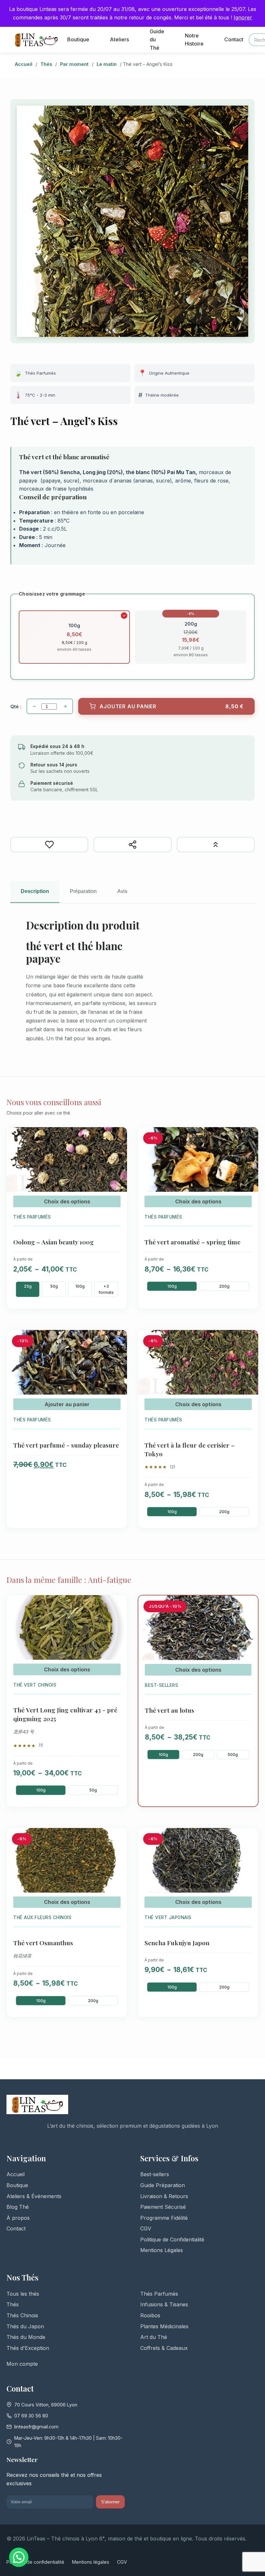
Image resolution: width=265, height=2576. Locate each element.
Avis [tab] (122, 891)
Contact (234, 39)
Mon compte (22, 2364)
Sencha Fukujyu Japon (177, 1943)
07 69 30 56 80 (31, 2416)
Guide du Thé (157, 40)
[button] (19, 2557)
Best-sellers (155, 2174)
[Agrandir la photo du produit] (132, 221)
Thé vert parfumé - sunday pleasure (66, 1445)
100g (80, 1286)
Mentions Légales (162, 2250)
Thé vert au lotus (170, 1710)
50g (54, 1286)
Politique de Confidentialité (172, 2239)
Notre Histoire (194, 40)
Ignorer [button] (243, 17)
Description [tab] (35, 891)
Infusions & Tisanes (164, 2304)
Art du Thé (154, 2337)
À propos (18, 2218)
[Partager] (132, 845)
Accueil (24, 64)
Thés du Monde (26, 2337)
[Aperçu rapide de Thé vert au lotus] (249, 1623)
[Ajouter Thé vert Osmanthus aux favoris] (118, 1839)
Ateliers (119, 39)
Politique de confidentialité (35, 2562)
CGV (146, 2228)
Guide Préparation (163, 2185)
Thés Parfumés (159, 2294)
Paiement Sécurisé (163, 2207)
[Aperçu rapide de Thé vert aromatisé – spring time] (249, 1155)
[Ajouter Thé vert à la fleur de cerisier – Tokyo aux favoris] (249, 1341)
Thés (46, 64)
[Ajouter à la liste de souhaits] (49, 845)
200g (224, 1286)
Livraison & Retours (164, 2196)
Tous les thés (23, 2294)
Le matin (107, 64)
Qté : (16, 706)
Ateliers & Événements (34, 2196)
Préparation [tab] (83, 891)
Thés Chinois (22, 2315)
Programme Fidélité (164, 2218)
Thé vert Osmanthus (43, 1943)
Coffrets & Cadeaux (164, 2348)
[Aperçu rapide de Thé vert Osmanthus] (118, 1856)
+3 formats (106, 1289)
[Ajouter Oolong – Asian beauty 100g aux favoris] (118, 1138)
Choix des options (67, 1201)
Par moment (74, 64)
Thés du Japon (25, 2326)
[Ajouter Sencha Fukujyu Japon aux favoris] (249, 1839)
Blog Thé (18, 2207)
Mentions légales (91, 2562)
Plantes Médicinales (164, 2326)
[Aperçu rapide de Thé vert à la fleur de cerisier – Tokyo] (249, 1358)
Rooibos (150, 2315)
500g (233, 1755)
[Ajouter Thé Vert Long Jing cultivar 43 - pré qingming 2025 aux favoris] (118, 1606)
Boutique (78, 39)
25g (28, 1286)
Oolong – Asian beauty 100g (53, 1242)
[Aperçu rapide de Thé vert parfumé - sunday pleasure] (118, 1358)
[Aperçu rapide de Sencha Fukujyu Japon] (249, 1856)
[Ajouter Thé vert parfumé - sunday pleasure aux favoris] (118, 1341)
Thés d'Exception (28, 2348)
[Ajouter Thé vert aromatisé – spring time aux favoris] (249, 1138)
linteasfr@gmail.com (36, 2427)
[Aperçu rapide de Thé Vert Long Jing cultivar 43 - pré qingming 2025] (118, 1623)
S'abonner (110, 2502)
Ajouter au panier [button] (67, 1404)
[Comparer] (216, 845)
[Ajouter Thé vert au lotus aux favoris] (249, 1606)
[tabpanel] (132, 985)
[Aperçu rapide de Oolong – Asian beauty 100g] (118, 1155)
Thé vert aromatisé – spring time (192, 1242)
